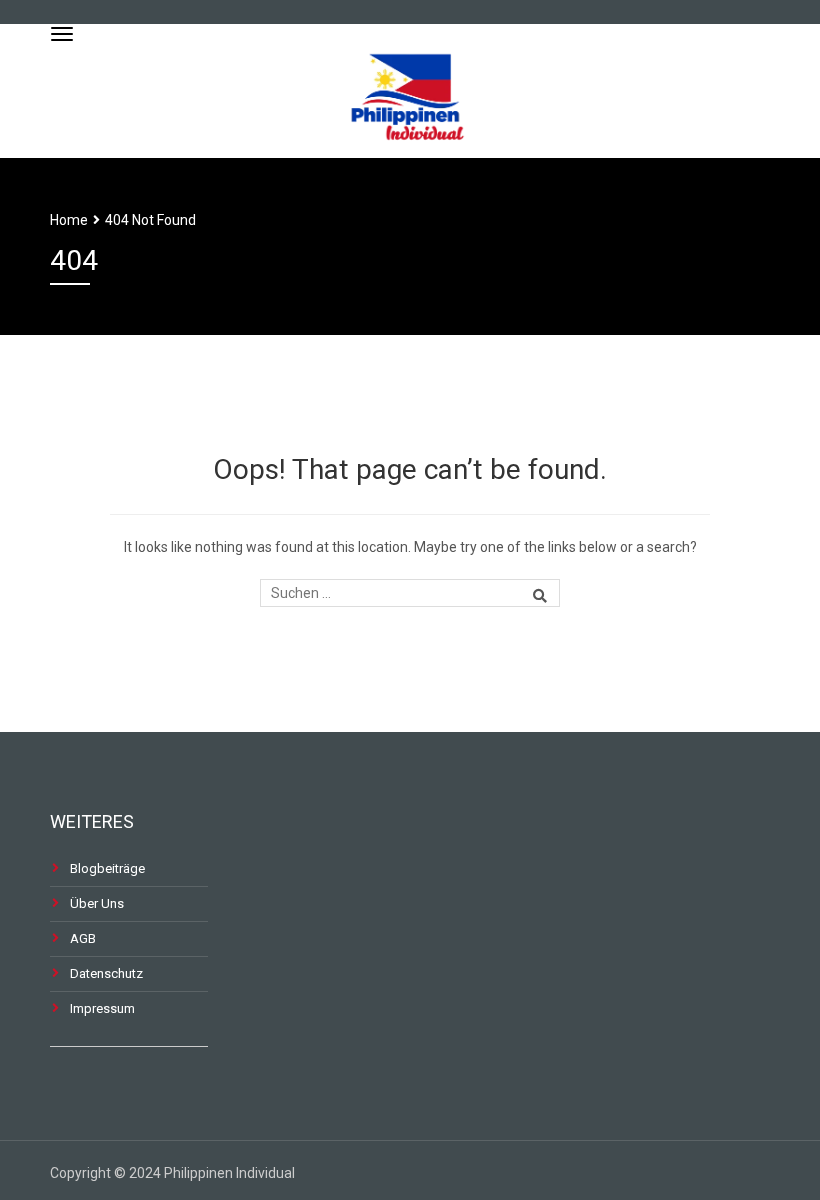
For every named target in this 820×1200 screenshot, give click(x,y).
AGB (83, 938)
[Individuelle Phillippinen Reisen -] (410, 88)
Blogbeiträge (107, 868)
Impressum (102, 1008)
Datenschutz (106, 973)
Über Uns (97, 903)
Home (69, 220)
